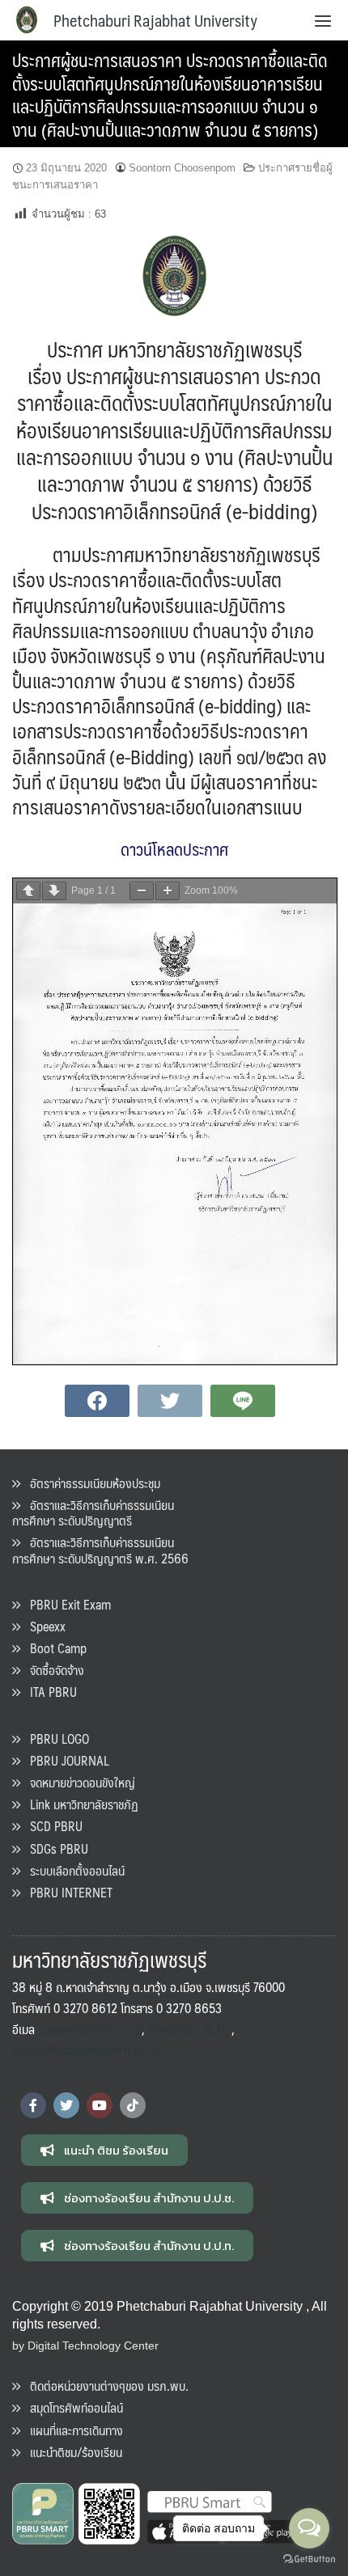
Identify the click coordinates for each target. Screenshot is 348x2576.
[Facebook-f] (33, 2105)
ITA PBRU (49, 1692)
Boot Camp (53, 1648)
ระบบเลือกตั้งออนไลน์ (72, 1870)
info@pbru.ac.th (188, 2029)
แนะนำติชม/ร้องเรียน (71, 2452)
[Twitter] (66, 2105)
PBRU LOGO (55, 1738)
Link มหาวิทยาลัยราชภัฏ (79, 1804)
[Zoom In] (168, 891)
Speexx (43, 1626)
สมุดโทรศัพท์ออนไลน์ (72, 2407)
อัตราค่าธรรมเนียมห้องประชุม (90, 1483)
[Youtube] (100, 2105)
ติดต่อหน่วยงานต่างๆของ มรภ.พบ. (104, 2386)
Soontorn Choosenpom (182, 168)
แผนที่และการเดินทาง (72, 2430)
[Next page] (54, 891)
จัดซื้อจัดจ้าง (52, 1670)
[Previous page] (28, 891)
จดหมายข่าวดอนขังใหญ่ (78, 1782)
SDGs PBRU (54, 1848)
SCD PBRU (51, 1826)
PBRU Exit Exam (66, 1604)
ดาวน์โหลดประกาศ (174, 849)
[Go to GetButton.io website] (309, 2559)
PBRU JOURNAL (65, 1760)
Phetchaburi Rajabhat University (155, 20)
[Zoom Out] (142, 891)
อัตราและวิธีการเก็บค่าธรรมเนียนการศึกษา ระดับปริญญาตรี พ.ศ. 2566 (100, 1550)
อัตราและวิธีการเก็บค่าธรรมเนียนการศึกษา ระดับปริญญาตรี (93, 1512)
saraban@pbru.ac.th (91, 2029)
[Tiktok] (133, 2105)
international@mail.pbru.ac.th (85, 2049)
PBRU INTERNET (66, 1892)
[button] (104, 2150)
